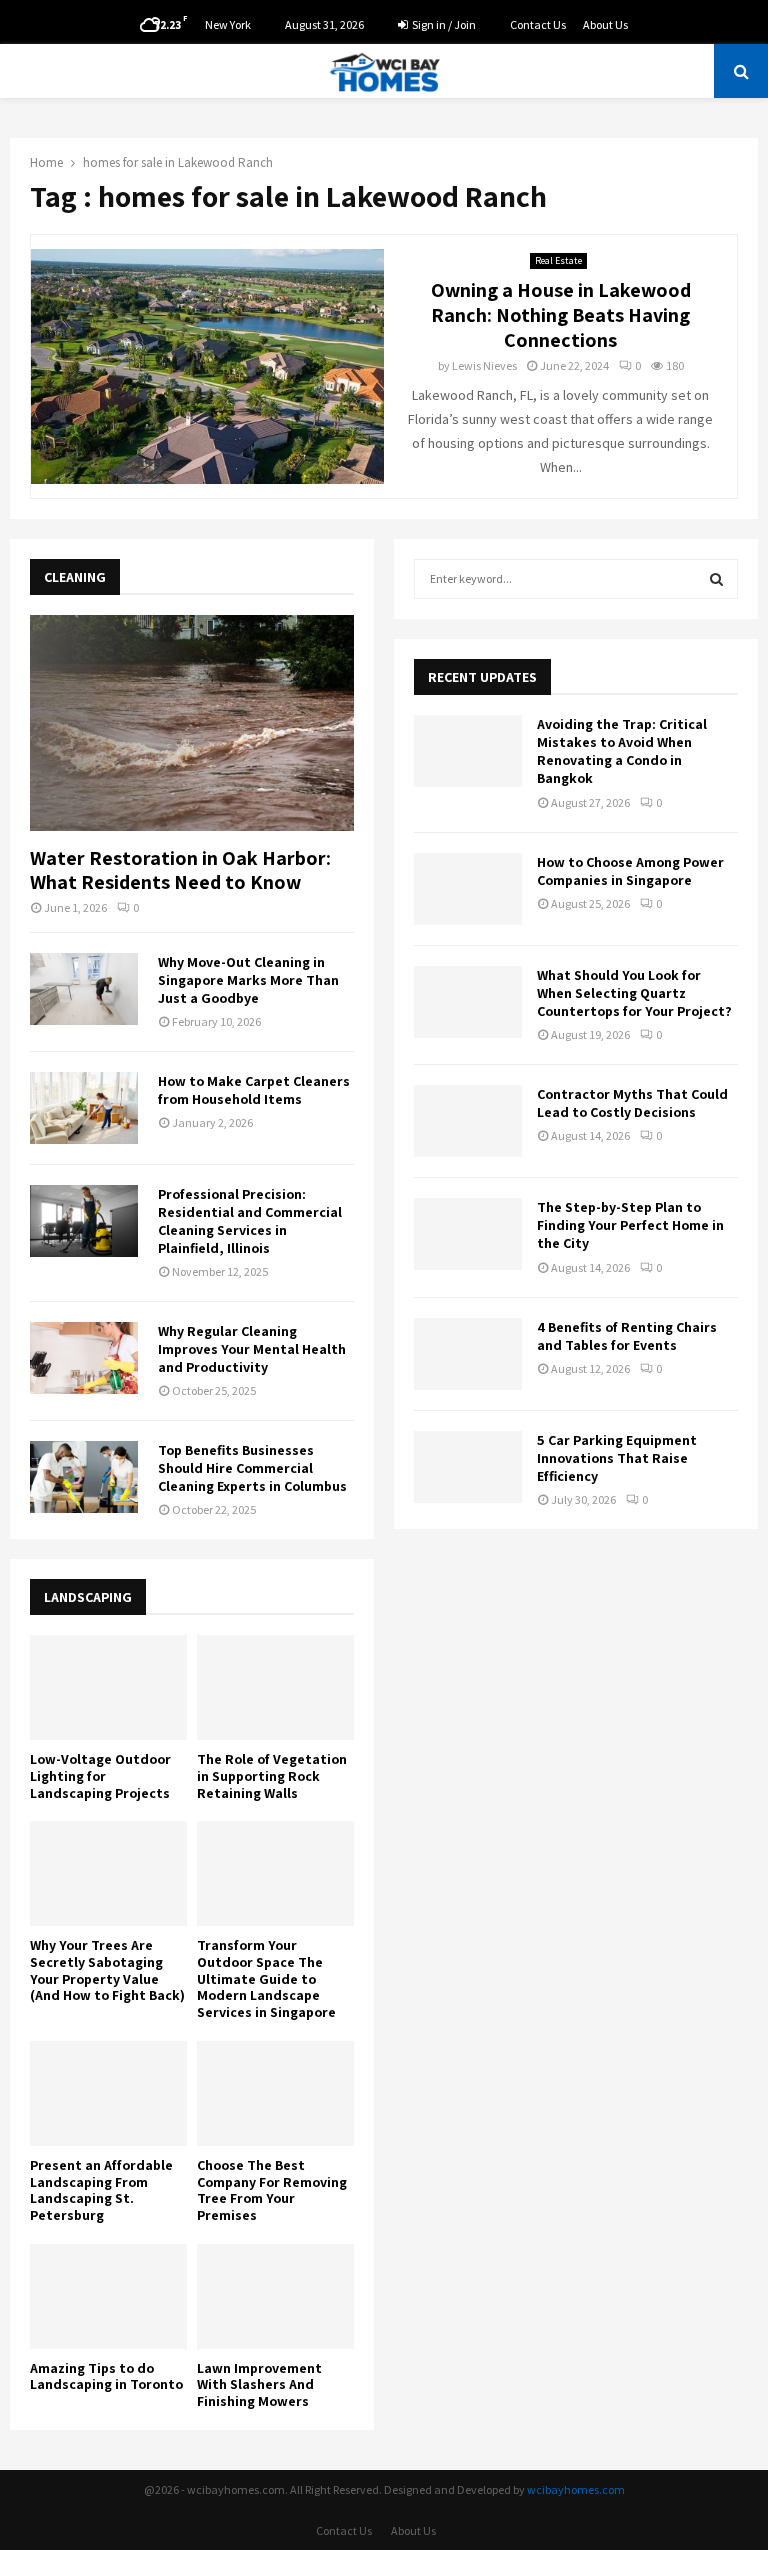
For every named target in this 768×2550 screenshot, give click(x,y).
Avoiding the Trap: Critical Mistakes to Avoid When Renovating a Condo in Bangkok (622, 751)
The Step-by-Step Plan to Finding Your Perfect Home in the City (630, 1225)
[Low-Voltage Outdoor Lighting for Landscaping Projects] (108, 1687)
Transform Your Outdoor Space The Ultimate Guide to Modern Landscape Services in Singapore (266, 1978)
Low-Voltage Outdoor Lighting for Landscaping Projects (100, 1776)
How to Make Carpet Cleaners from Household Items (254, 1090)
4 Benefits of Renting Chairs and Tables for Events (627, 1336)
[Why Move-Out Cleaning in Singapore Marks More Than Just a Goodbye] (84, 989)
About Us (605, 24)
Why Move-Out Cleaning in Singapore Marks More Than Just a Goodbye (248, 980)
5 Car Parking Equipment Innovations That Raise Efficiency (617, 1458)
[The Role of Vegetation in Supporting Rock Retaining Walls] (275, 1687)
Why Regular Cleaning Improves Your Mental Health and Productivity (252, 1349)
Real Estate (558, 260)
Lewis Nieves (484, 365)
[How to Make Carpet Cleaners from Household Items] (84, 1108)
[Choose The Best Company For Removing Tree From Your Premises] (275, 2093)
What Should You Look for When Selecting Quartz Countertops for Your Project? (634, 993)
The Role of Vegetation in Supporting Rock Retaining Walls (272, 1776)
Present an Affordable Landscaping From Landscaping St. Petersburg (101, 2190)
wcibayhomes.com (576, 2489)
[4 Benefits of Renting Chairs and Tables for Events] (468, 1354)
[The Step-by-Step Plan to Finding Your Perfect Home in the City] (468, 1234)
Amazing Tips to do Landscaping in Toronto (106, 2376)
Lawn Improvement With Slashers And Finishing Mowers (259, 2385)
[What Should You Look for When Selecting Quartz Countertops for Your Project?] (468, 1002)
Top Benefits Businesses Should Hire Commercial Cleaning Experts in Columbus (252, 1468)
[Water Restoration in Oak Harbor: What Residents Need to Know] (192, 723)
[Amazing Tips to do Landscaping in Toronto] (108, 2296)
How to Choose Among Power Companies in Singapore (630, 871)
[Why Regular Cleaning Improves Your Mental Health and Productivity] (84, 1358)
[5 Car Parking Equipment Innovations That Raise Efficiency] (468, 1467)
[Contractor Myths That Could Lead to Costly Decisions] (468, 1121)
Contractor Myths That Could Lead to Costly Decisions (632, 1103)
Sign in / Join (443, 24)
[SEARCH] (716, 579)
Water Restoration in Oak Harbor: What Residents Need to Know (180, 870)
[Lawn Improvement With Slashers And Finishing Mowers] (275, 2296)
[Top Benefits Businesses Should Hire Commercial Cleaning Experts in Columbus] (84, 1477)
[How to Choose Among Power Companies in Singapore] (468, 889)
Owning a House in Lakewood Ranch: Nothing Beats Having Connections (561, 315)
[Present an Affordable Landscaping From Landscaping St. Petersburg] (108, 2093)
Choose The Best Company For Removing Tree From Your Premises (272, 2190)
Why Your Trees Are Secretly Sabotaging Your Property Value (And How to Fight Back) (107, 1970)
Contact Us (538, 24)
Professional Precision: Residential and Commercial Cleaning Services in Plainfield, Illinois (250, 1221)
